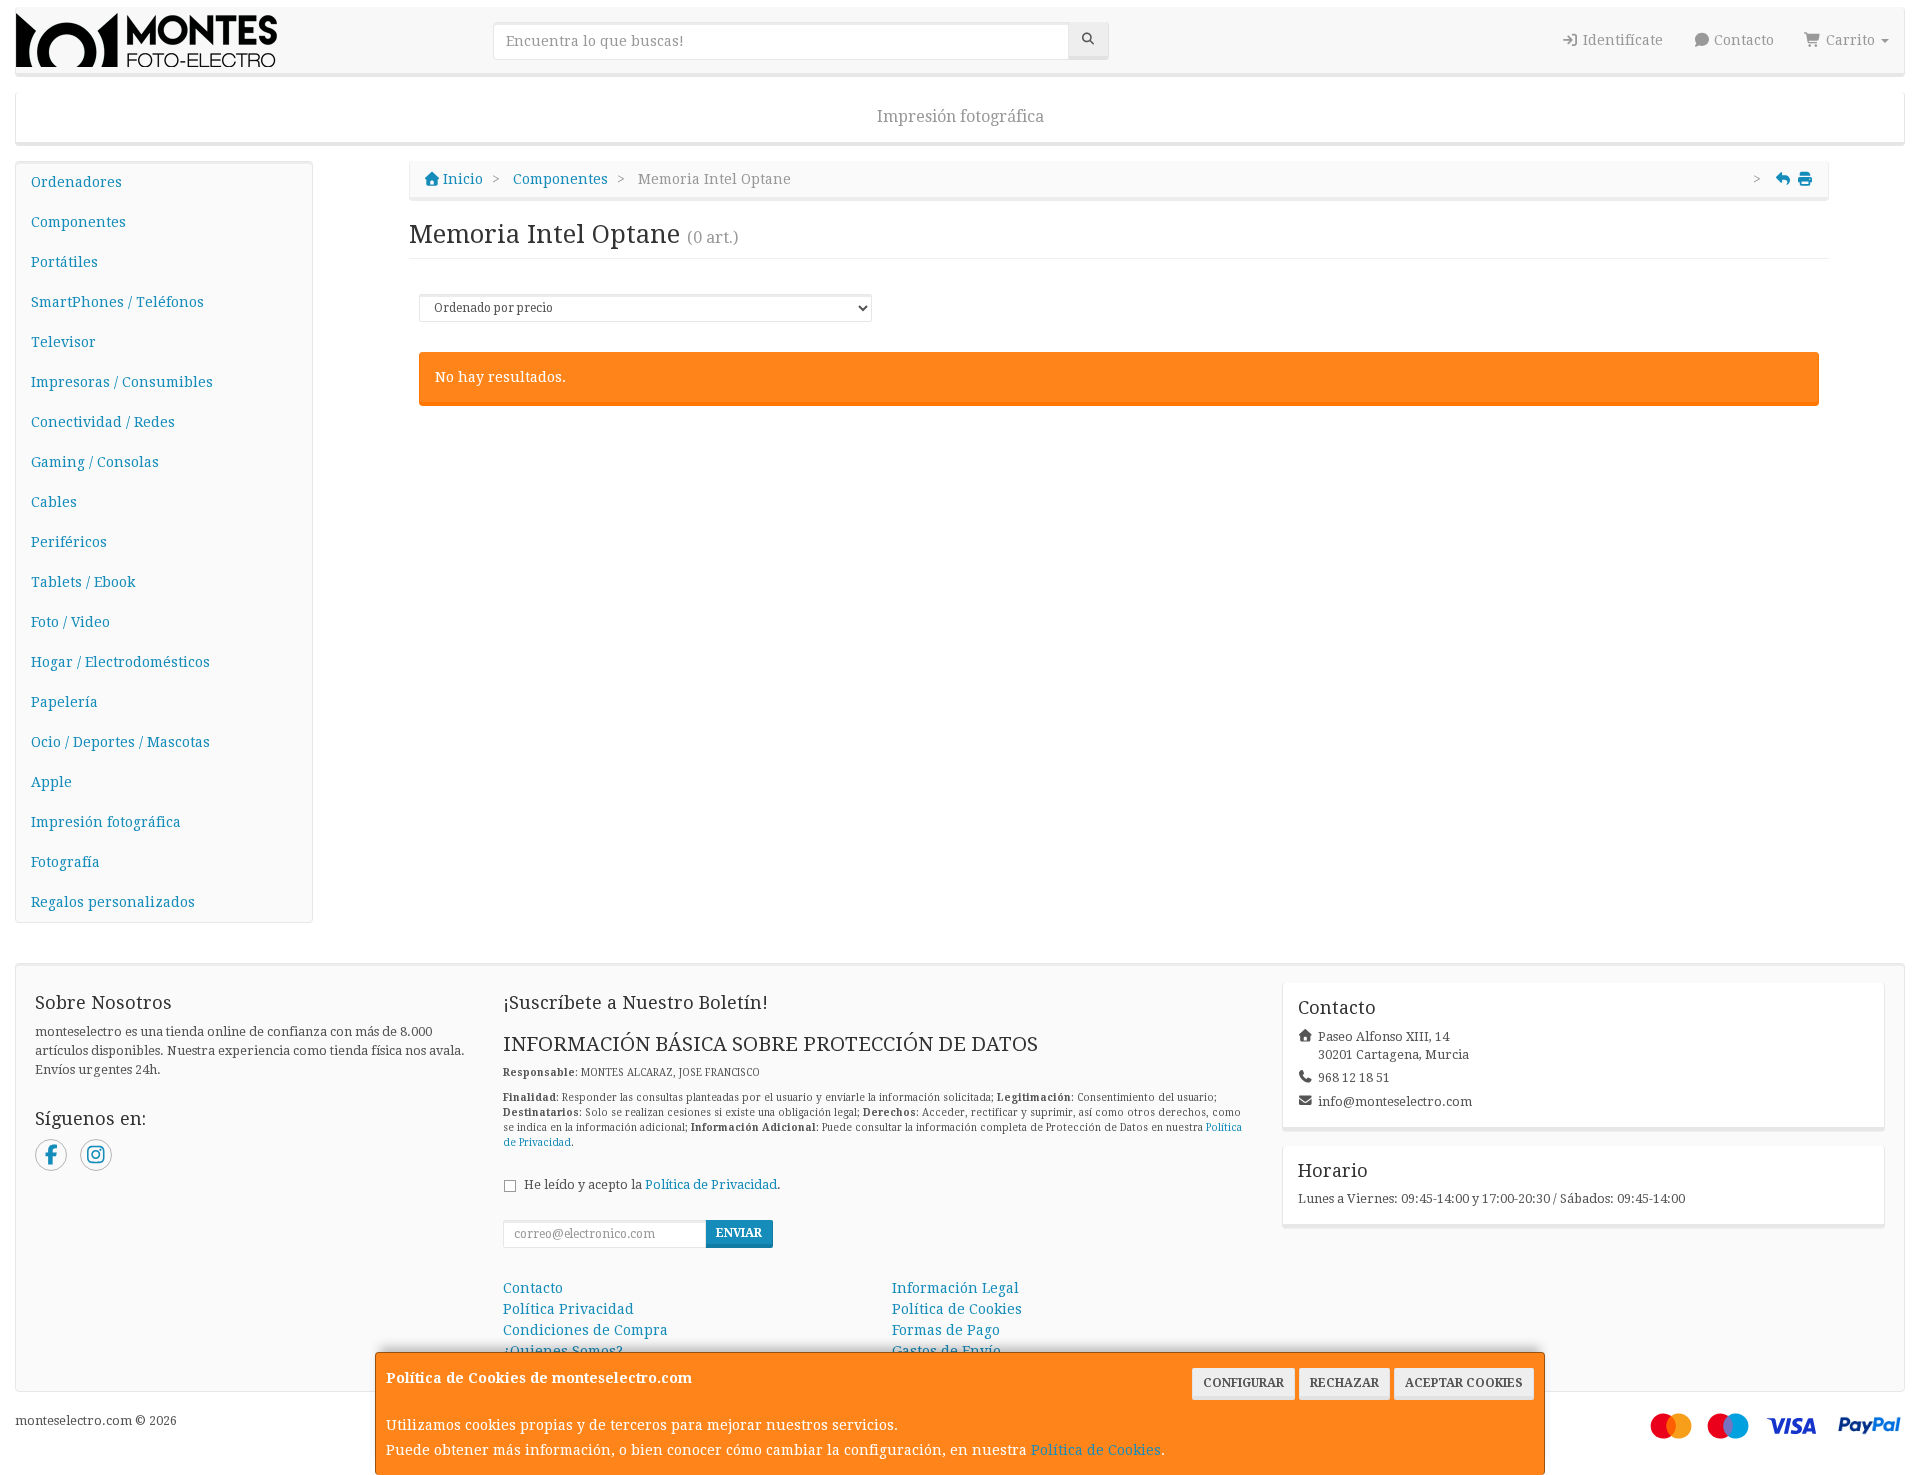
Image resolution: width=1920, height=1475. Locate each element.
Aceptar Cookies (1464, 1383)
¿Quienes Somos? (563, 1351)
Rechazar (1344, 1383)
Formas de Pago (946, 1330)
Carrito (1850, 40)
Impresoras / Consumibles (122, 382)
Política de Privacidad (711, 1184)
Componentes (78, 222)
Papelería (64, 702)
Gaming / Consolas (95, 462)
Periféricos (69, 542)
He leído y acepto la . (652, 1184)
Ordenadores (76, 182)
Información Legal (955, 1288)
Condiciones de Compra (585, 1330)
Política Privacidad (568, 1309)
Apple (51, 782)
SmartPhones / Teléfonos (117, 302)
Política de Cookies (1096, 1450)
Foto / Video (70, 622)
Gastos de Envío (946, 1351)
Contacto (1742, 40)
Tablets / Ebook (83, 582)
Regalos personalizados (113, 902)
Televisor (63, 342)
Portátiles (64, 262)
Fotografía (65, 862)
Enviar (739, 1233)
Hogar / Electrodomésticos (120, 662)
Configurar (1243, 1383)
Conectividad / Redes (103, 422)
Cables (54, 502)
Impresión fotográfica (960, 116)
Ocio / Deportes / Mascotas (120, 742)
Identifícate (1621, 40)
